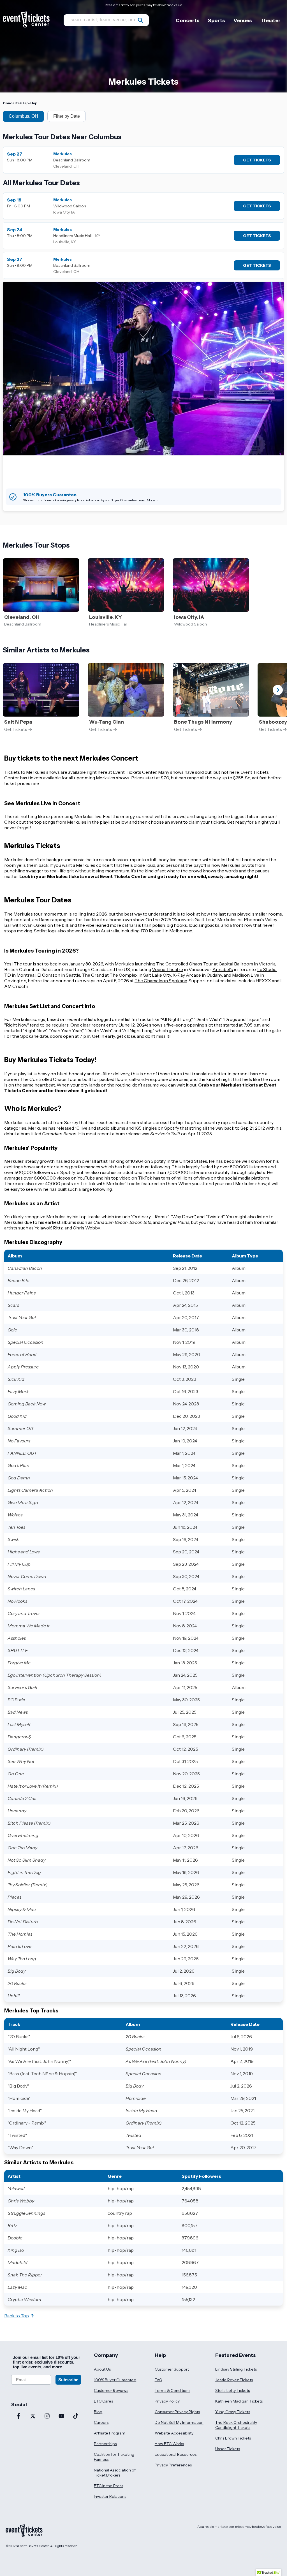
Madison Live (246, 975)
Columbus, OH (23, 116)
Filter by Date (67, 116)
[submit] (140, 20)
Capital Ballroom (236, 964)
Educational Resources (176, 2454)
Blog (98, 2412)
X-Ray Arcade (187, 975)
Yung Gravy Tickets (233, 2412)
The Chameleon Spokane (161, 981)
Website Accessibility (174, 2433)
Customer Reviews (111, 2390)
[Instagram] (47, 2417)
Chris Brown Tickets (233, 2438)
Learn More (146, 500)
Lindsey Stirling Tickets (236, 2369)
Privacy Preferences (173, 2465)
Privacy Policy (167, 2401)
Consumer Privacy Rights (177, 2412)
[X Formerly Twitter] (33, 2417)
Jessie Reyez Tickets (234, 2380)
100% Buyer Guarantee (115, 2380)
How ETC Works (169, 2444)
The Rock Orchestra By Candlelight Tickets (236, 2425)
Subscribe (68, 2380)
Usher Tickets (228, 2449)
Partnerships (105, 2444)
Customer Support (172, 2369)
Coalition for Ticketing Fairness (114, 2457)
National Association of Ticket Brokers (115, 2473)
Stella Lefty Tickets (232, 2390)
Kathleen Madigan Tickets (239, 2401)
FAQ (158, 2380)
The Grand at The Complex (110, 975)
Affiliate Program (110, 2433)
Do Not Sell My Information (179, 2422)
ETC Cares (103, 2401)
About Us (102, 2369)
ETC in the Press (108, 2486)
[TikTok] (76, 2417)
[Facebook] (18, 2417)
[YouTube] (61, 2417)
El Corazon (49, 975)
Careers (101, 2422)
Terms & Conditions (173, 2390)
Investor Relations (110, 2496)
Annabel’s (223, 969)
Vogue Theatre (167, 969)
